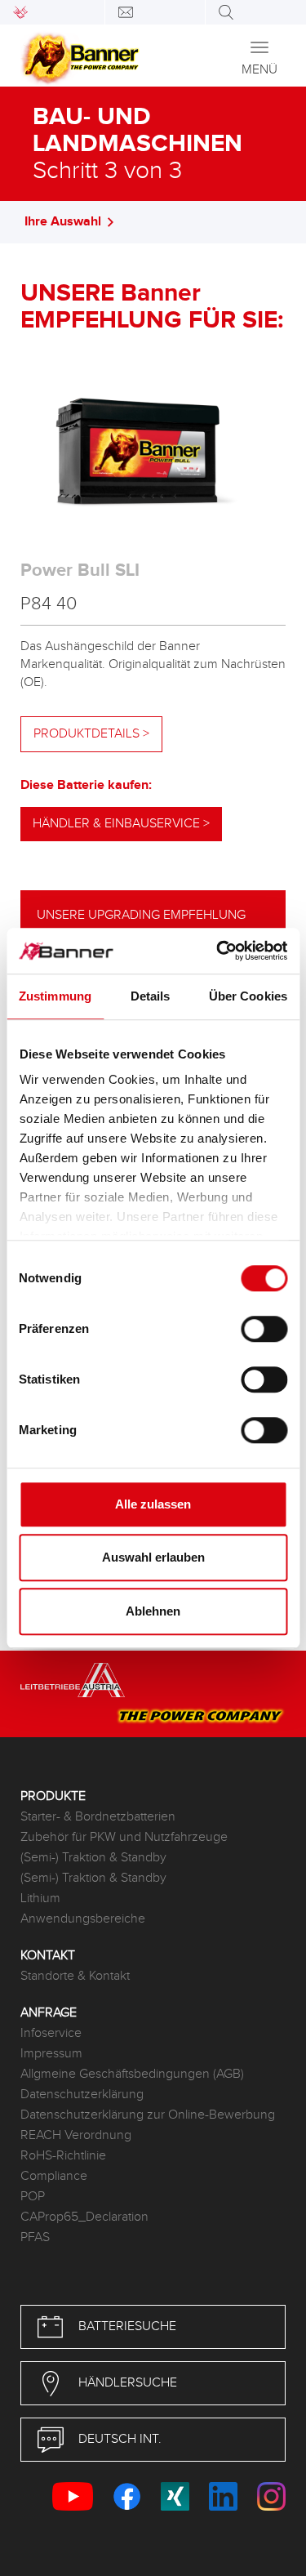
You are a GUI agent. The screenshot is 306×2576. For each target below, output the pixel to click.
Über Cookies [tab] (248, 996)
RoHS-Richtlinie (63, 2156)
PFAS (35, 2237)
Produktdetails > (91, 734)
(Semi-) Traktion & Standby (93, 1858)
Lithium (40, 1899)
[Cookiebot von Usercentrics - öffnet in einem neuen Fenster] (218, 951)
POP (33, 2197)
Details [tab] (151, 996)
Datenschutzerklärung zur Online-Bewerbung (148, 2115)
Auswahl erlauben (153, 1557)
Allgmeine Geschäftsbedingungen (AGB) (132, 2074)
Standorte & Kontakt (75, 1976)
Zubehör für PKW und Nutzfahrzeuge (124, 1837)
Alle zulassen (153, 1504)
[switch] (264, 1329)
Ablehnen (153, 1611)
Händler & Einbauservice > (121, 824)
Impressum (51, 2054)
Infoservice (51, 2033)
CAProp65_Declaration (84, 2217)
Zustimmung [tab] (55, 996)
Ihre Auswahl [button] (63, 222)
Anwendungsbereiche (83, 1919)
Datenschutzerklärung (82, 2095)
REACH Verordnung (76, 2135)
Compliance (54, 2176)
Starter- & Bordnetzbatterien (98, 1817)
